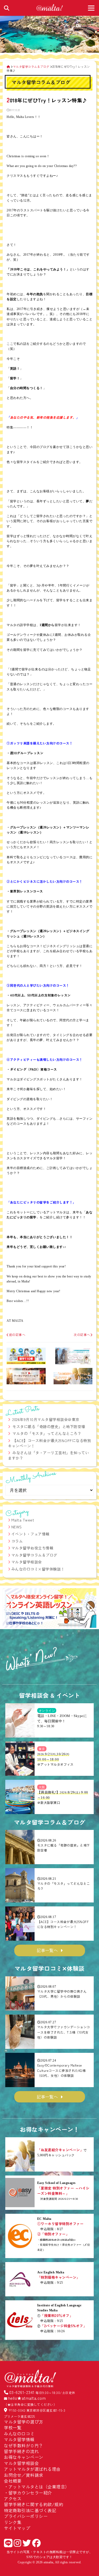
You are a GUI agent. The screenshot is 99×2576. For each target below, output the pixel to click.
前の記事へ (17, 1335)
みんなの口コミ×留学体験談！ (38, 1569)
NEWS (17, 1527)
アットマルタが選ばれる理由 (32, 2469)
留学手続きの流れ (21, 2451)
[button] (9, 1609)
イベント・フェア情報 (30, 1534)
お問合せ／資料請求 (24, 2475)
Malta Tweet (23, 1520)
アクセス (13, 2498)
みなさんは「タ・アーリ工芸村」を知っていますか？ (48, 1455)
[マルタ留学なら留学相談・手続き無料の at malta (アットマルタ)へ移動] (8, 66)
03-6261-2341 (22, 2392)
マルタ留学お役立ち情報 (32, 1548)
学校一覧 (13, 2427)
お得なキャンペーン (24, 2457)
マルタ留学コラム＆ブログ (34, 1555)
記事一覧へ (47, 1950)
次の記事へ (82, 1335)
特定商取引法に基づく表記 (30, 2510)
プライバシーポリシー (26, 2516)
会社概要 (13, 2481)
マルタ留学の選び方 (24, 2422)
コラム (17, 1541)
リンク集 (13, 2522)
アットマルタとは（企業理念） (39, 2487)
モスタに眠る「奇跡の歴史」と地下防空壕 (49, 1427)
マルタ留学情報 (19, 2439)
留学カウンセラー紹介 (30, 2493)
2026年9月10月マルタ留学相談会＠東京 (46, 1419)
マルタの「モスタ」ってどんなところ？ (47, 1433)
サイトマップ (17, 2528)
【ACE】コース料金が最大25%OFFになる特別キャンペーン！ (49, 1443)
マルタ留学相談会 (27, 1562)
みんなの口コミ (19, 2434)
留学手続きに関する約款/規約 (34, 2504)
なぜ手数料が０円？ (24, 2445)
